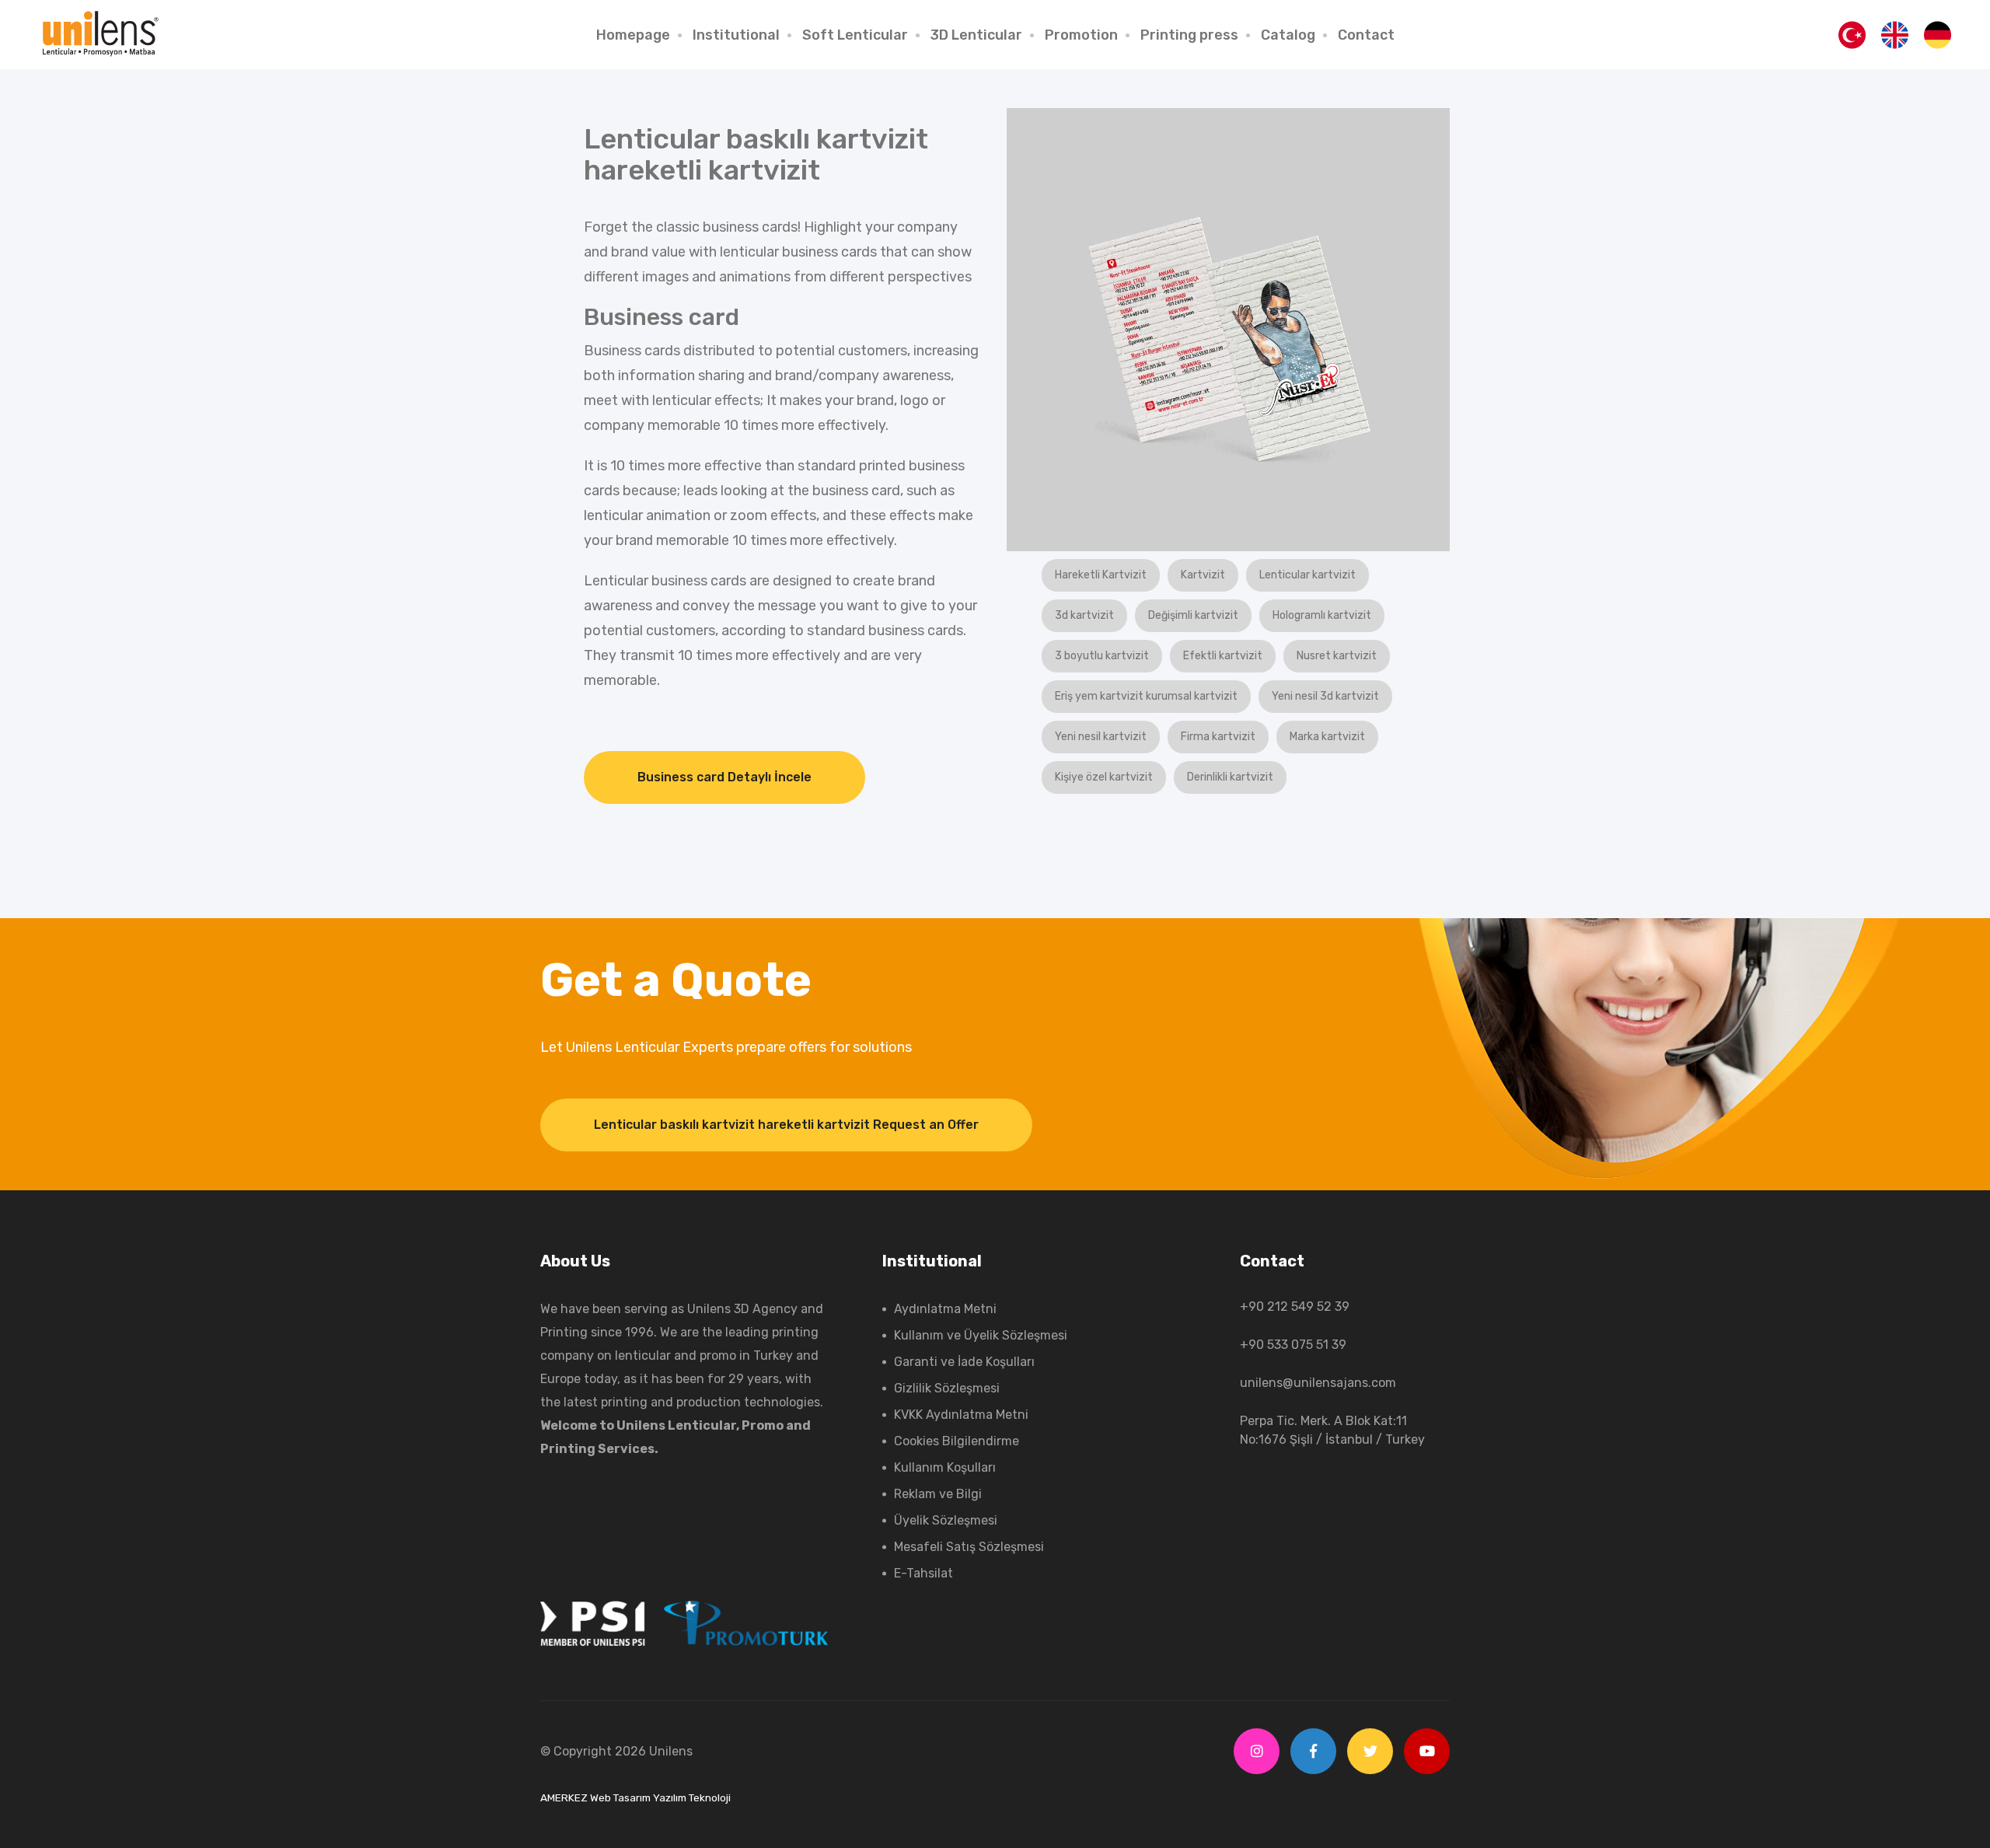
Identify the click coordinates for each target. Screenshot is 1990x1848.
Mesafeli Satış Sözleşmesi (969, 1547)
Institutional (736, 35)
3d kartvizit (1084, 615)
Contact (1366, 35)
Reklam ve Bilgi (938, 1494)
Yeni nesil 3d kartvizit (1325, 696)
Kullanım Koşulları (945, 1467)
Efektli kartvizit (1223, 656)
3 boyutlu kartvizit (1102, 656)
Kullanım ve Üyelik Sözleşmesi (981, 1335)
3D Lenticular (976, 35)
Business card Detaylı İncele (724, 777)
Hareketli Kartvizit (1101, 575)
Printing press (1189, 35)
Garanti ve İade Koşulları (964, 1362)
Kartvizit (1203, 575)
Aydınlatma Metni (945, 1309)
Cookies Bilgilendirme (957, 1441)
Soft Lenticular (855, 35)
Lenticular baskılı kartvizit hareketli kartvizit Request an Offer (786, 1125)
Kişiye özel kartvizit (1104, 777)
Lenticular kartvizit (1307, 575)
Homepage (633, 35)
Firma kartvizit (1218, 737)
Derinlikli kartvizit (1230, 777)
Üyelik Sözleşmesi (946, 1520)
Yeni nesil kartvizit (1101, 737)
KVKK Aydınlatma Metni (961, 1415)
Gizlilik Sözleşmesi (947, 1388)
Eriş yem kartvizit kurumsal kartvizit (1146, 696)
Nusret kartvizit (1337, 656)
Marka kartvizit (1327, 737)
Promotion (1081, 35)
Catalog (1288, 35)
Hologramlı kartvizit (1322, 615)
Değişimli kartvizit (1193, 615)
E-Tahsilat (923, 1573)
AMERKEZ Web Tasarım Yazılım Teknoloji (635, 1797)
